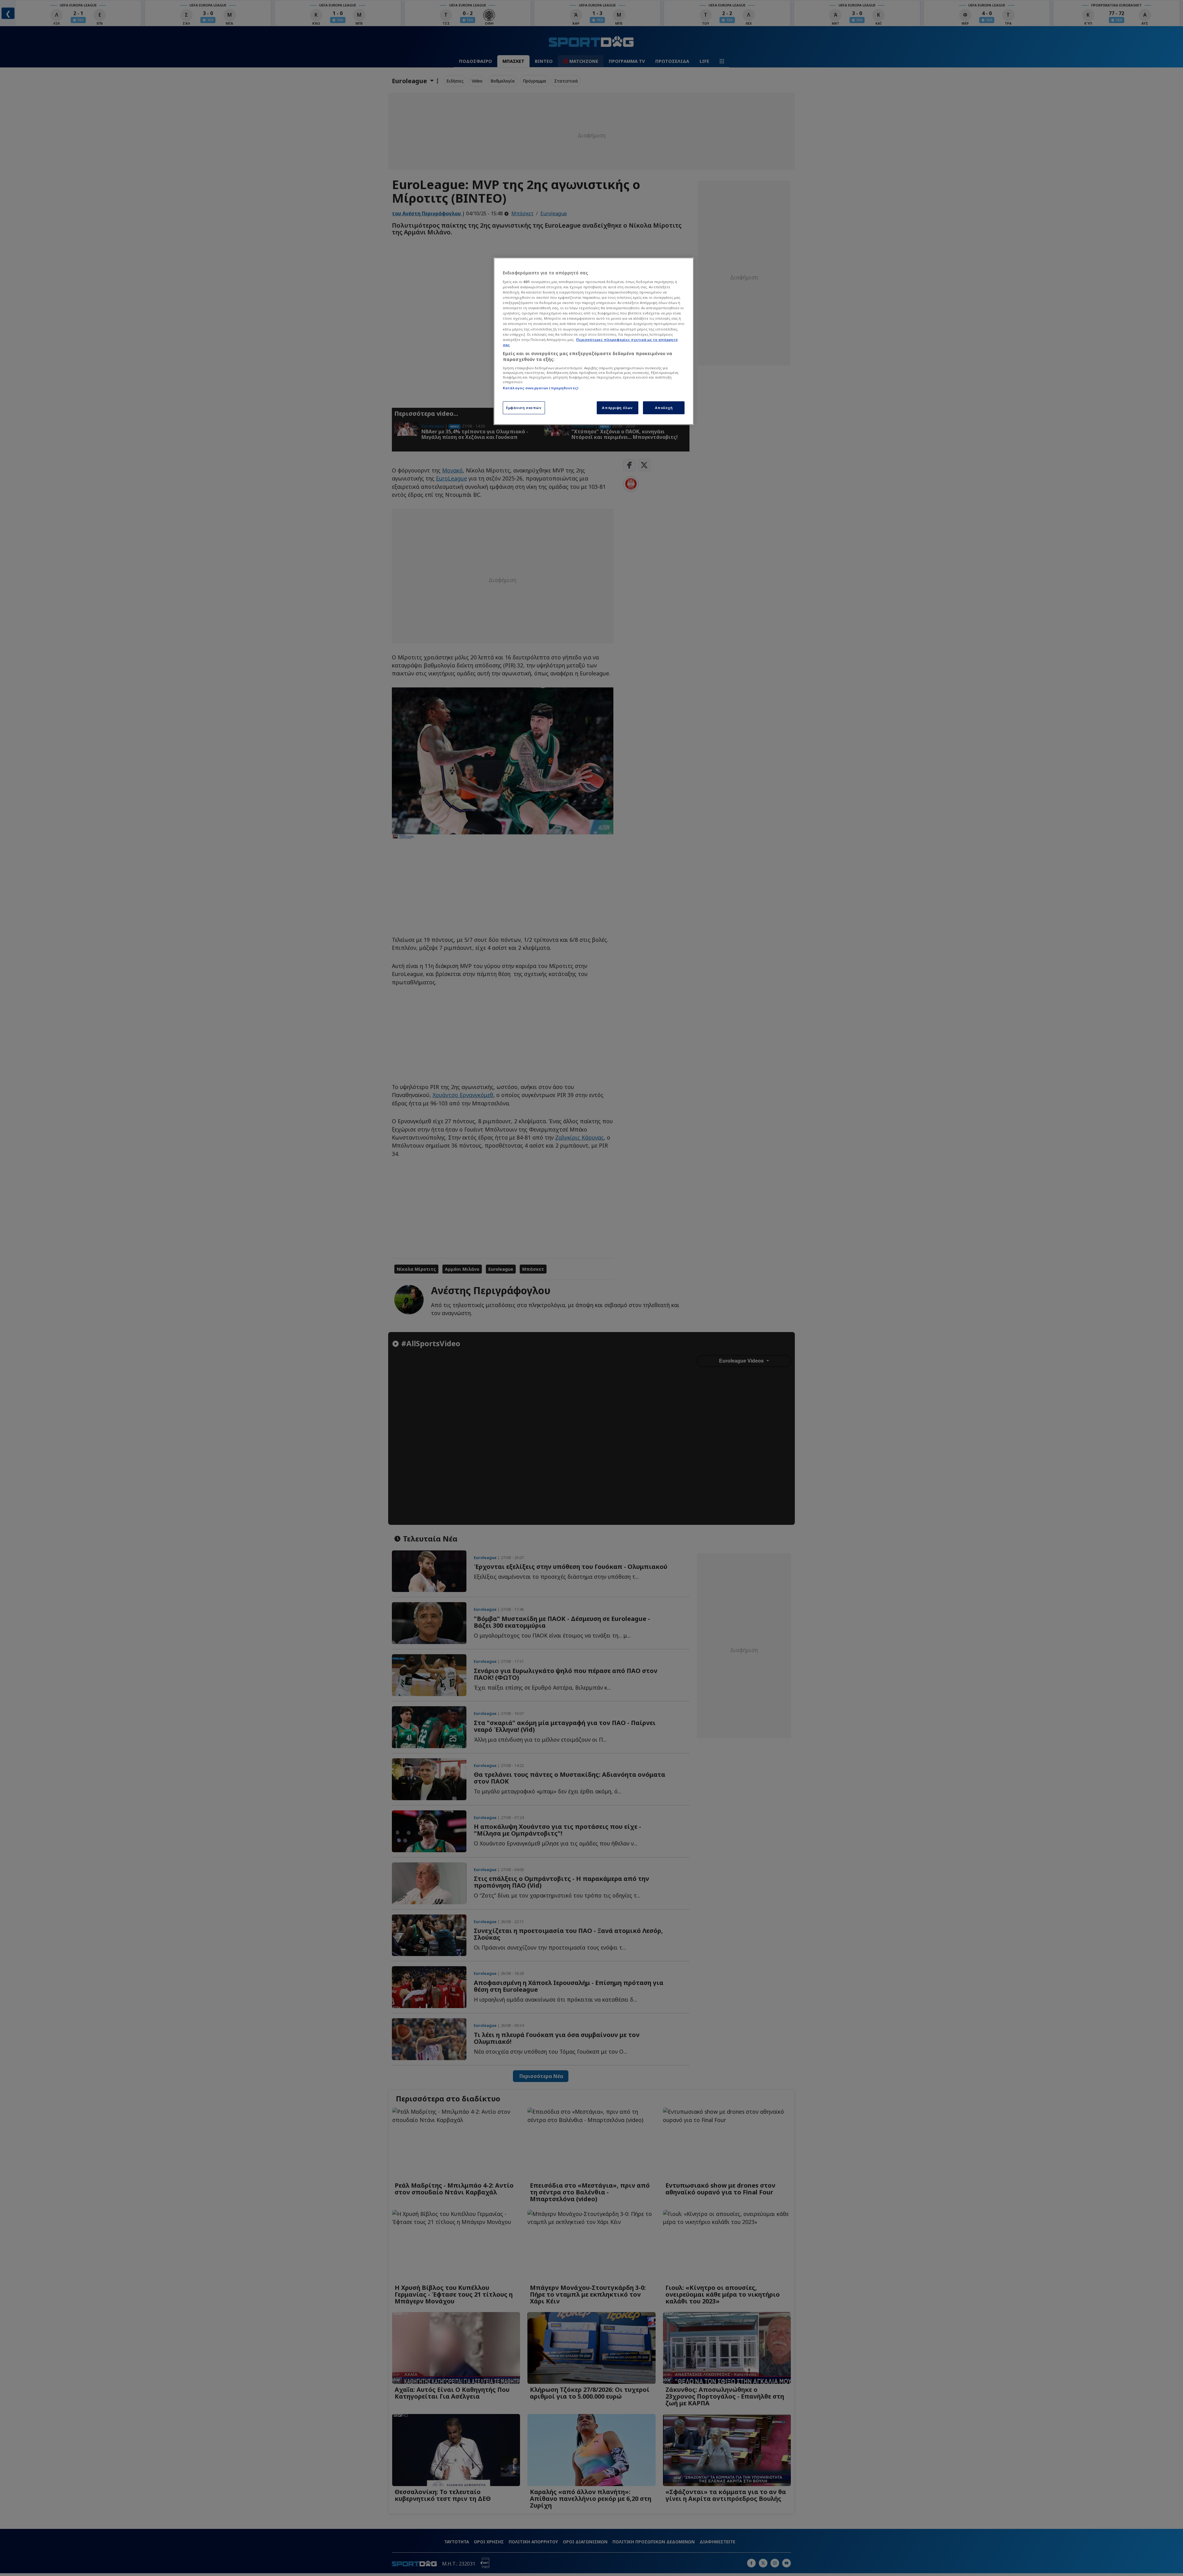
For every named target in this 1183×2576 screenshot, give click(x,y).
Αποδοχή (664, 408)
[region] (594, 341)
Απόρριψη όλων (617, 408)
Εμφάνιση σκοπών (524, 408)
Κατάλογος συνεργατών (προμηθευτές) (541, 388)
